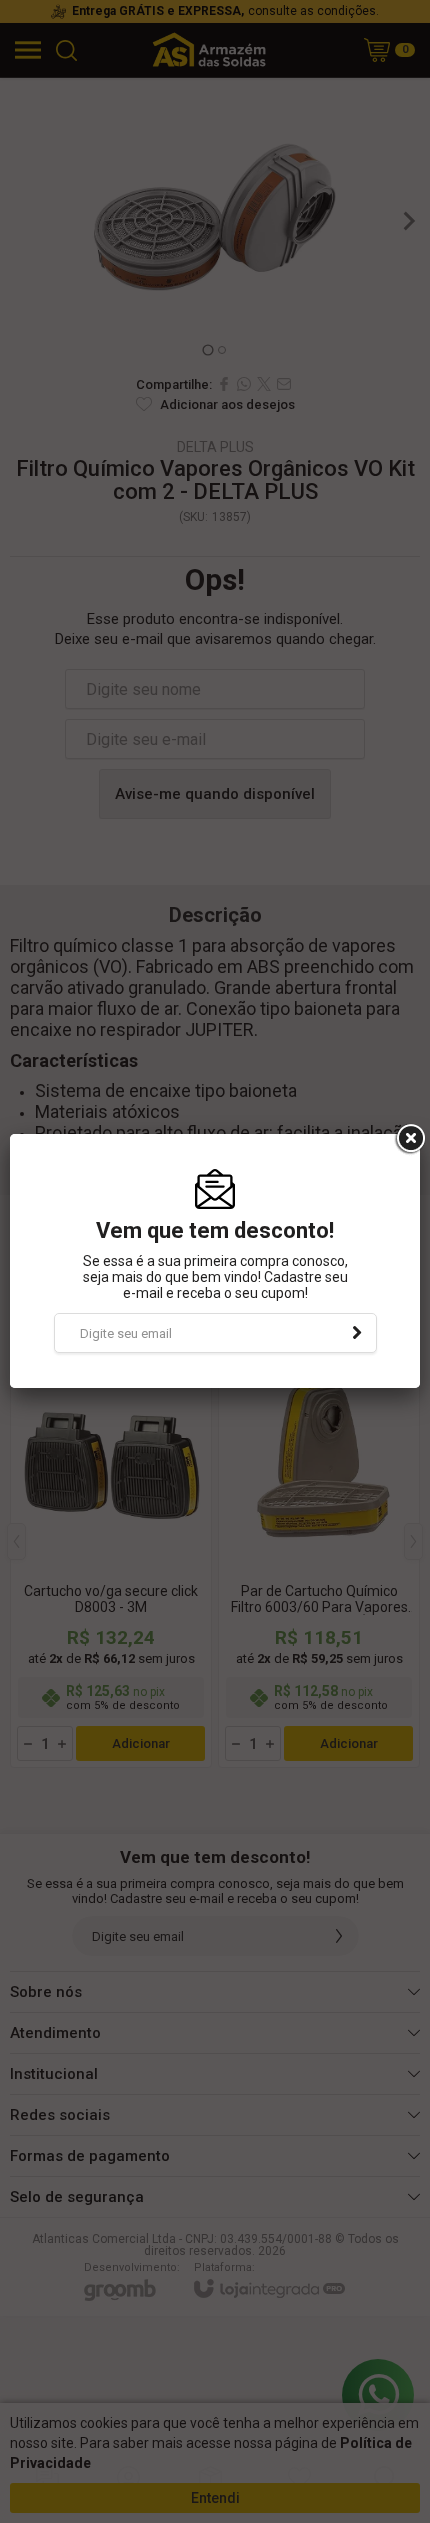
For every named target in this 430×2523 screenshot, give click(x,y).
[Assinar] (357, 1333)
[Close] (409, 1139)
